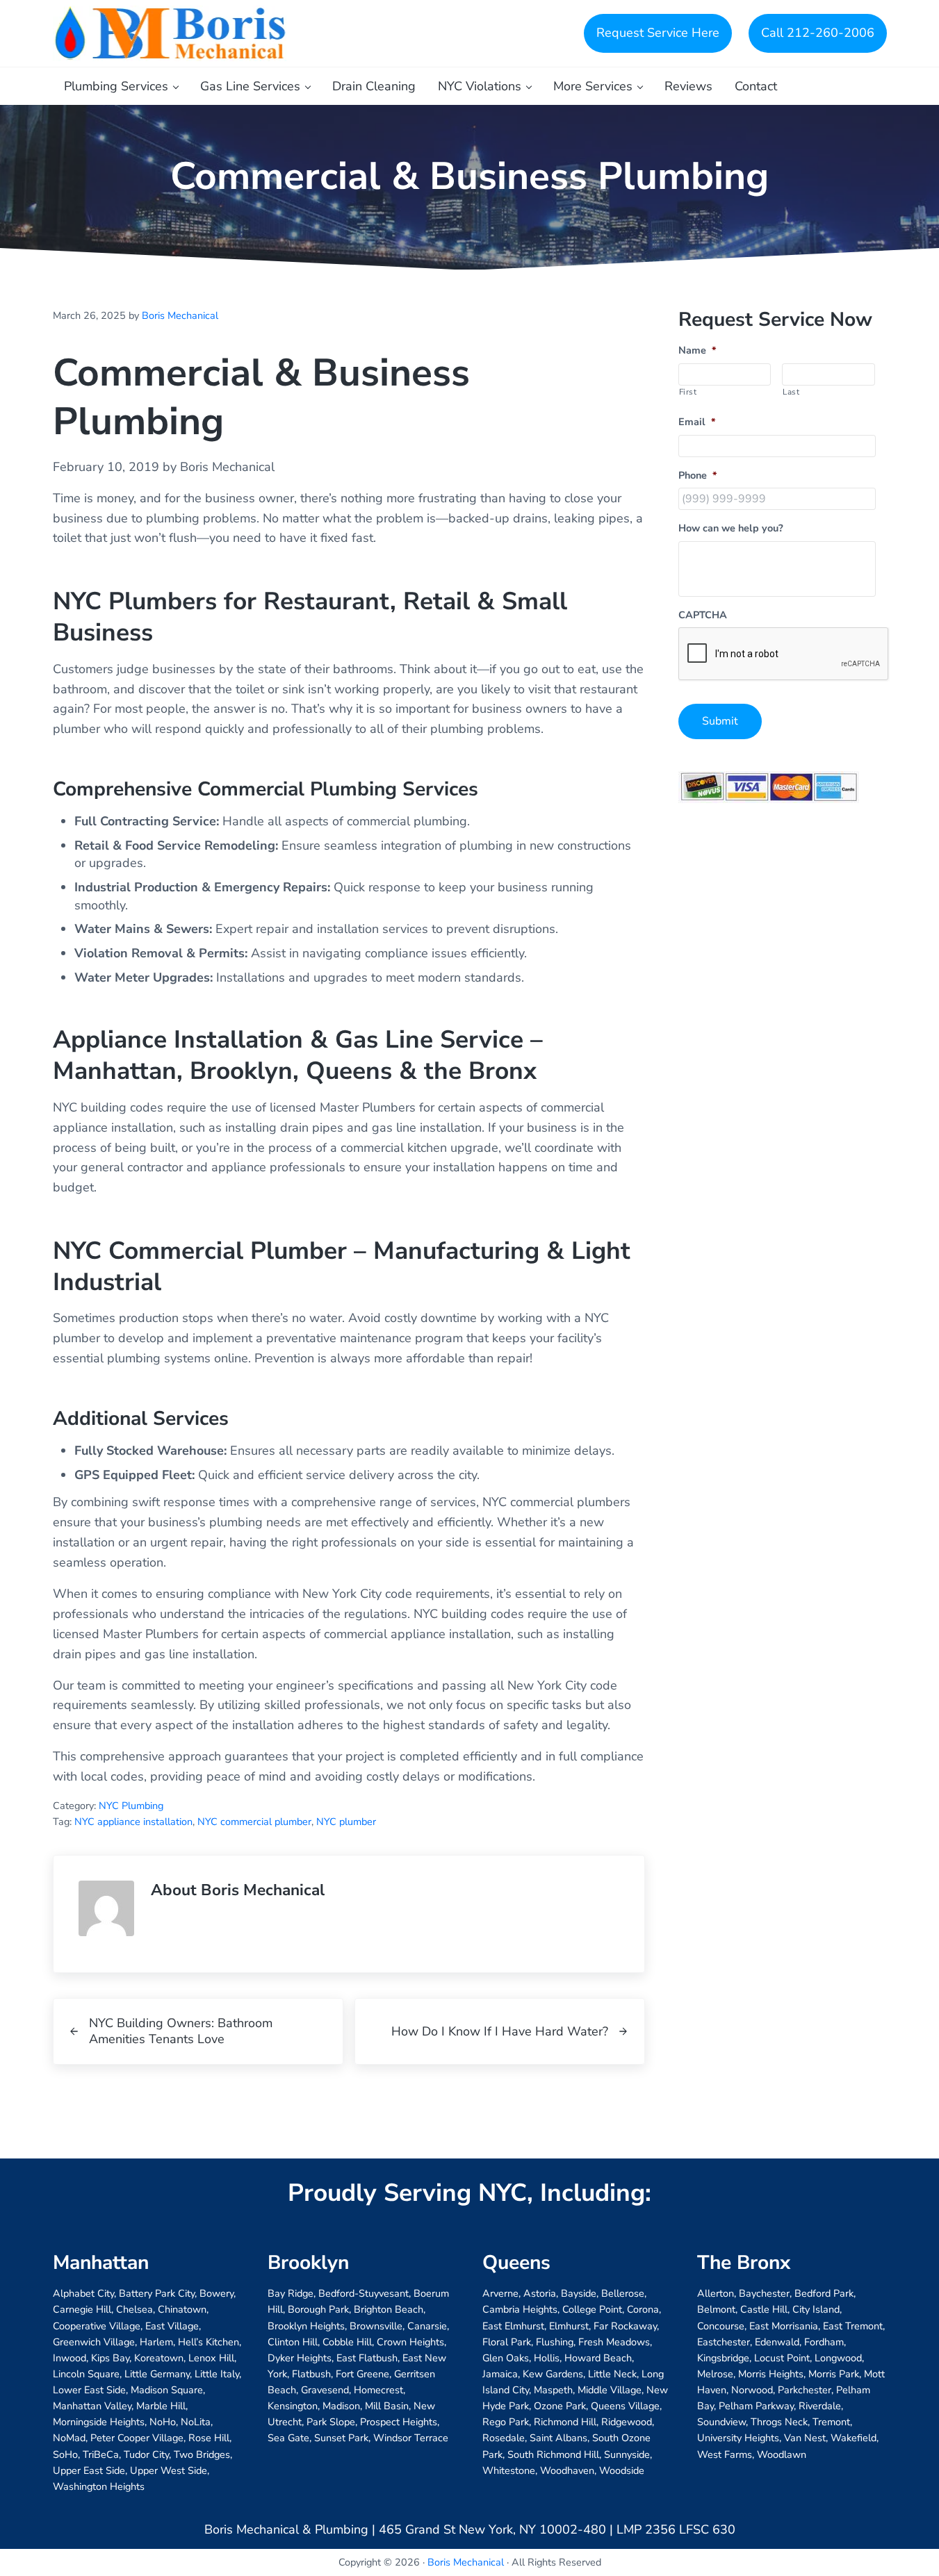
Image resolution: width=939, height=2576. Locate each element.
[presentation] (784, 654)
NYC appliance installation (133, 1822)
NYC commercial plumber (254, 1822)
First (688, 392)
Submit (720, 721)
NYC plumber (346, 1822)
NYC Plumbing (131, 1806)
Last (791, 392)
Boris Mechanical (466, 2562)
